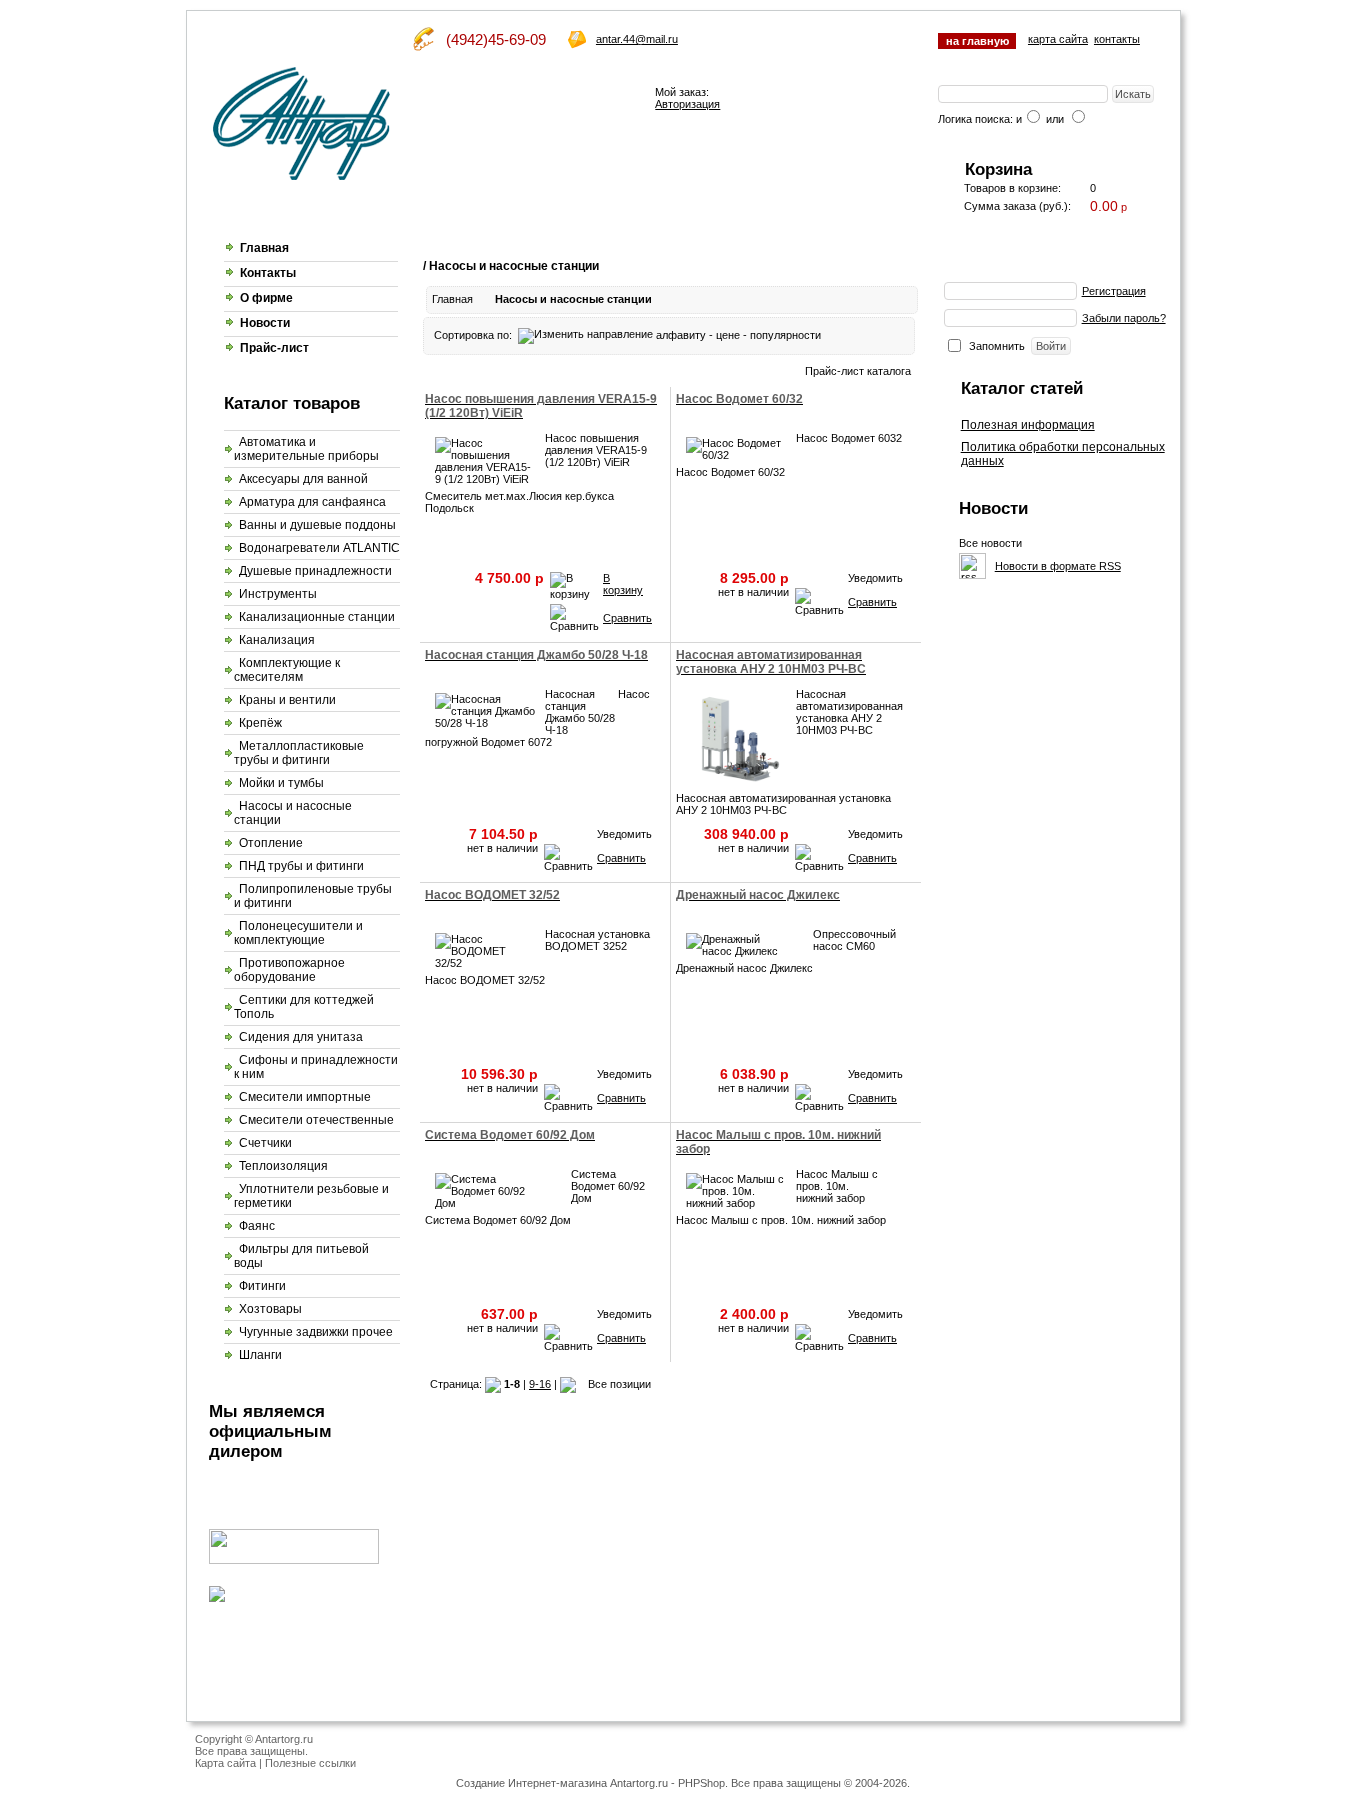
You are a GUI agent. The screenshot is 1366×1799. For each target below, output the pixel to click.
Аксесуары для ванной (303, 479)
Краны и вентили (287, 700)
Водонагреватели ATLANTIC (319, 548)
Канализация (277, 640)
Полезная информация (1028, 425)
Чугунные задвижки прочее (316, 1332)
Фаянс (257, 1226)
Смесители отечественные (316, 1120)
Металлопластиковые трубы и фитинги (299, 753)
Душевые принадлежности (315, 571)
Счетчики (265, 1143)
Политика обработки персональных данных (1063, 454)
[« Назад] (493, 1384)
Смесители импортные (305, 1097)
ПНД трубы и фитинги (301, 866)
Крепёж (260, 723)
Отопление (271, 843)
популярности (785, 335)
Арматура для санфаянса (312, 502)
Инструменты (278, 594)
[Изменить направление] (585, 335)
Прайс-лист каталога (858, 371)
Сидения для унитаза (301, 1037)
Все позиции (619, 1384)
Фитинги (262, 1286)
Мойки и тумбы (281, 783)
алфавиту (681, 335)
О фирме (266, 298)
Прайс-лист (274, 348)
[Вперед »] (568, 1384)
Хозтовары (270, 1309)
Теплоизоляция (283, 1166)
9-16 (540, 1384)
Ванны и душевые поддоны (317, 525)
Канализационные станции (317, 617)
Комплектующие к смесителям (287, 670)
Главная (264, 248)
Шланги (260, 1355)
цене (728, 335)
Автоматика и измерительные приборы (306, 449)
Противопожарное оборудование (289, 970)
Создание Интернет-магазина (531, 1783)
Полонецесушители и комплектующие (298, 933)
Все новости (990, 543)
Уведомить (875, 578)
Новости (265, 323)
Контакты (268, 273)
